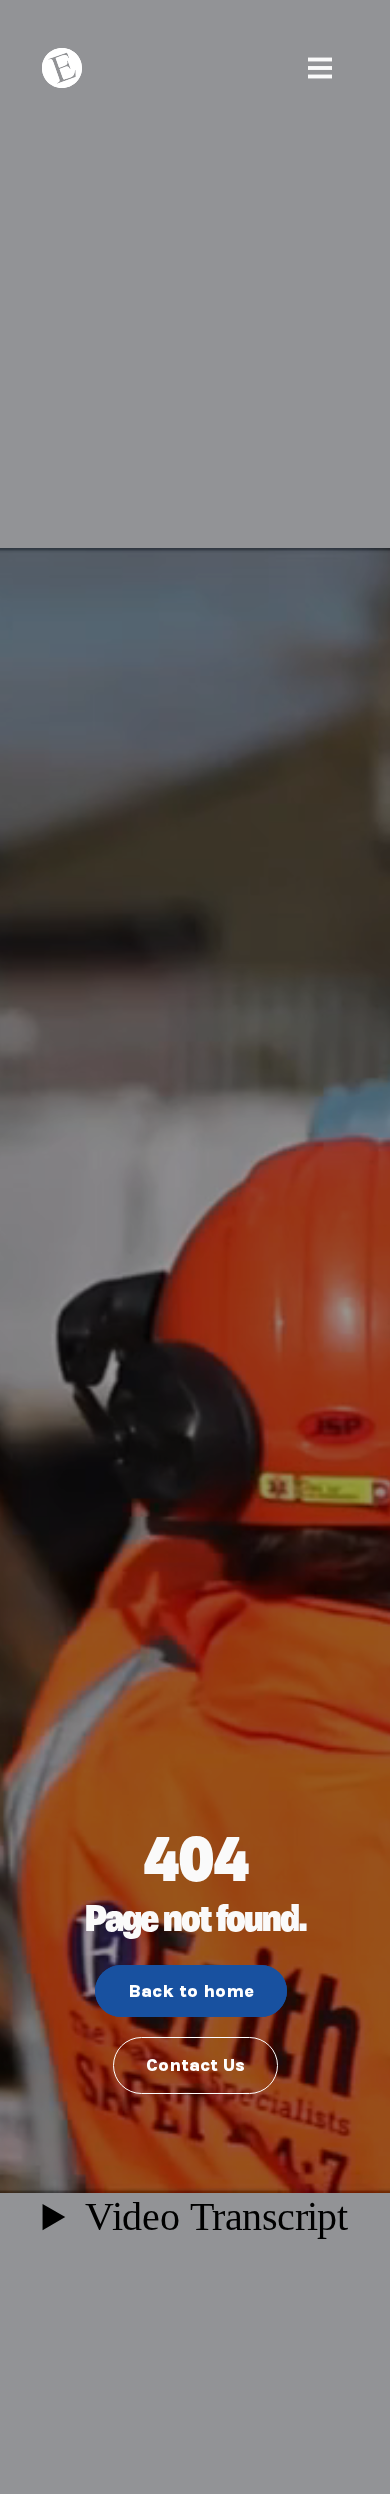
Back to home (191, 1991)
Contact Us (195, 2065)
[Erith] (67, 68)
